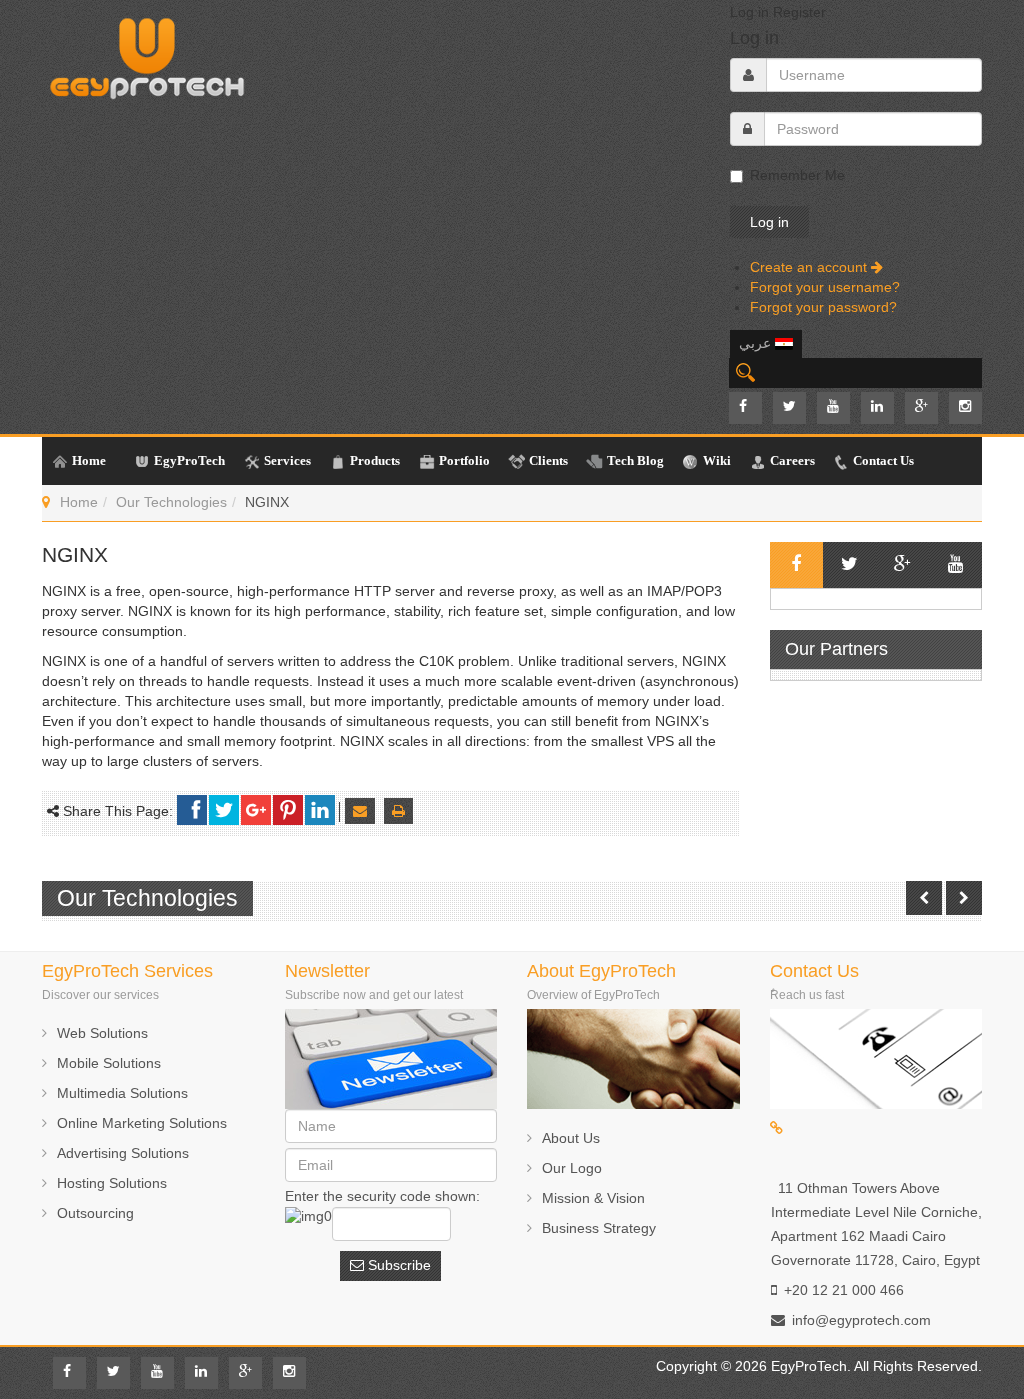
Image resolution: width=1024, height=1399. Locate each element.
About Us (571, 1138)
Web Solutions (102, 1033)
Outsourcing (95, 1213)
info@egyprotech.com (861, 1320)
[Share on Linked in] (320, 810)
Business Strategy (599, 1228)
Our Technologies (171, 502)
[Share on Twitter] (224, 810)
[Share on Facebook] (192, 810)
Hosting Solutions (112, 1183)
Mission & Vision (593, 1198)
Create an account (810, 267)
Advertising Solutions (123, 1153)
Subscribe (397, 1265)
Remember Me (797, 175)
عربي (757, 343)
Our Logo (572, 1168)
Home (79, 502)
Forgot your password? (823, 307)
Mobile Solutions (109, 1063)
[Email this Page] (360, 811)
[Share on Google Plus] (256, 810)
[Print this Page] (398, 811)
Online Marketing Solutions (142, 1123)
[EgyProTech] (147, 53)
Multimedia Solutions (122, 1093)
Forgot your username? (825, 287)
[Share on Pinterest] (288, 810)
